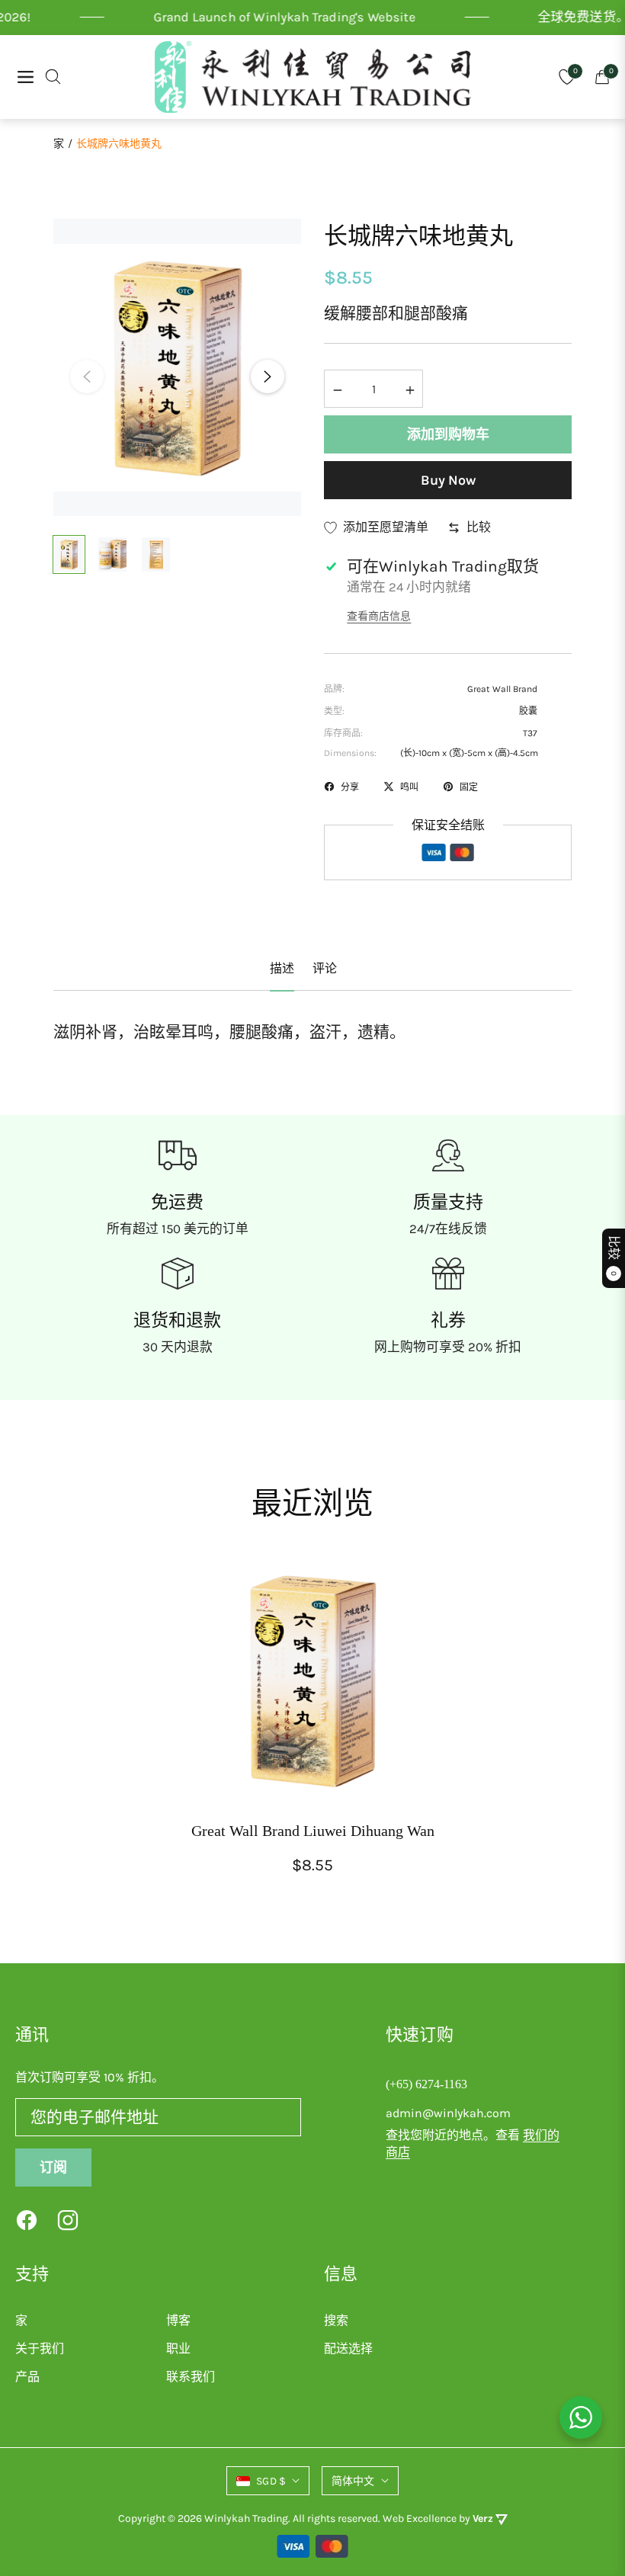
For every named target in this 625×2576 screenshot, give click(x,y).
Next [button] (268, 376)
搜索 (336, 2320)
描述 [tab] (282, 968)
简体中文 (353, 2481)
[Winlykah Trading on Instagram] (68, 2219)
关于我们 (40, 2349)
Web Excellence (420, 2518)
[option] (177, 367)
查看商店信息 (379, 616)
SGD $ (271, 2481)
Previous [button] (87, 376)
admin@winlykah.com (448, 2113)
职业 (178, 2349)
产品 (27, 2377)
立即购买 (448, 480)
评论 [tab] (325, 968)
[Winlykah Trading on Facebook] (27, 2219)
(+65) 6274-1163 (426, 2084)
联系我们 (191, 2377)
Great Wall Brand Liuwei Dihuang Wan (313, 1831)
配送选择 (348, 2349)
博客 (178, 2320)
